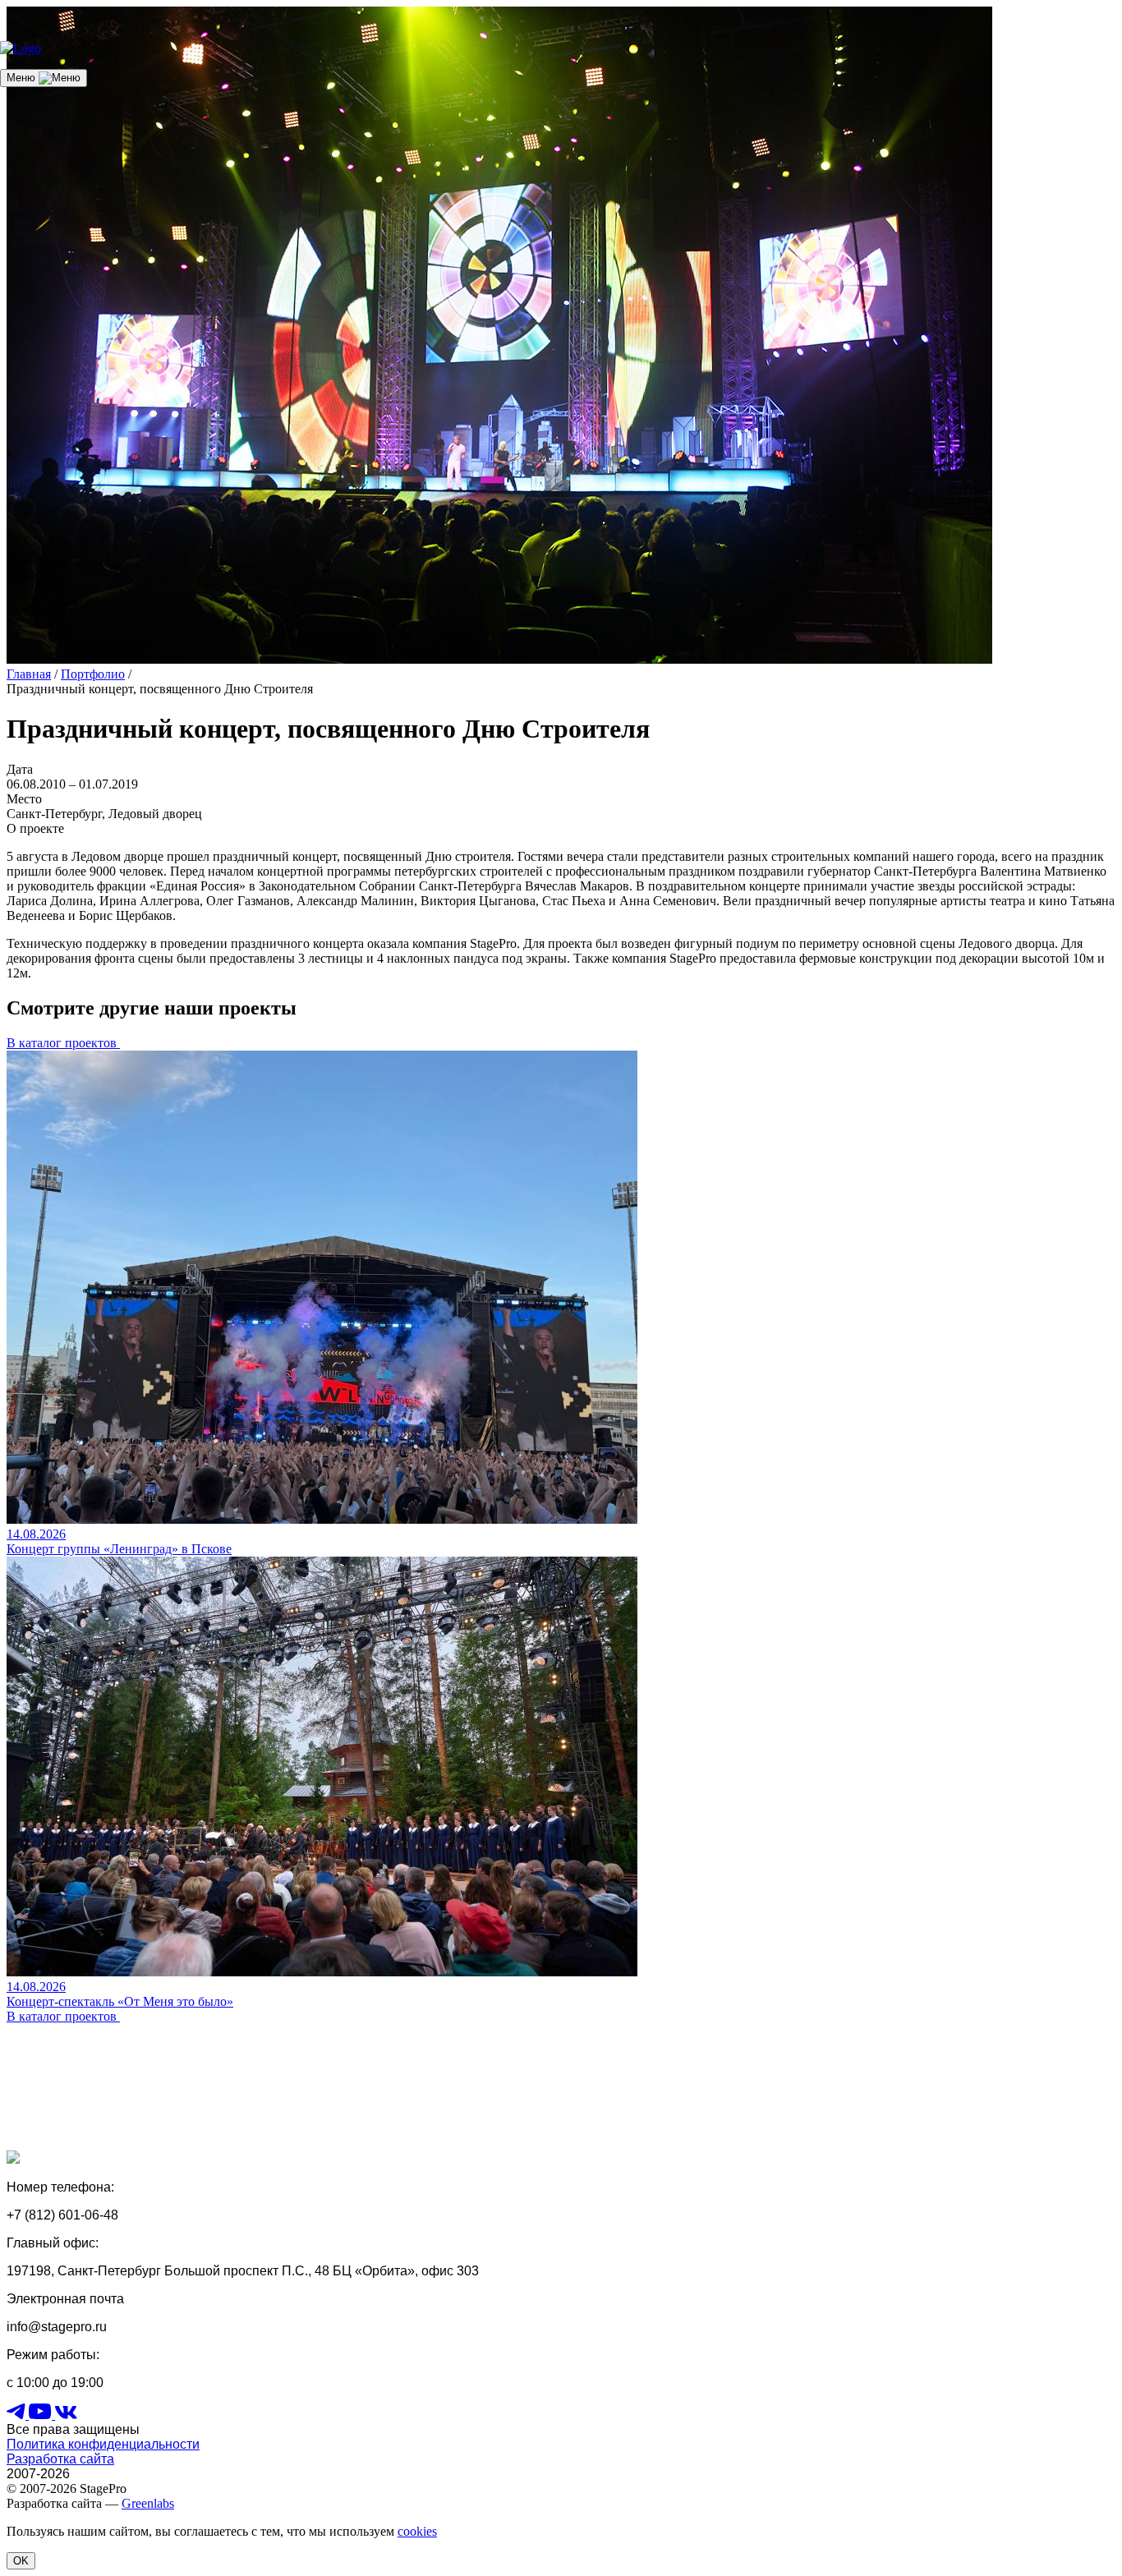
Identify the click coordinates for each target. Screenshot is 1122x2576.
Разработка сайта (60, 2459)
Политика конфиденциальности (103, 2444)
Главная (29, 674)
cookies (417, 2531)
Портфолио (93, 674)
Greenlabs (148, 2503)
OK (21, 2561)
